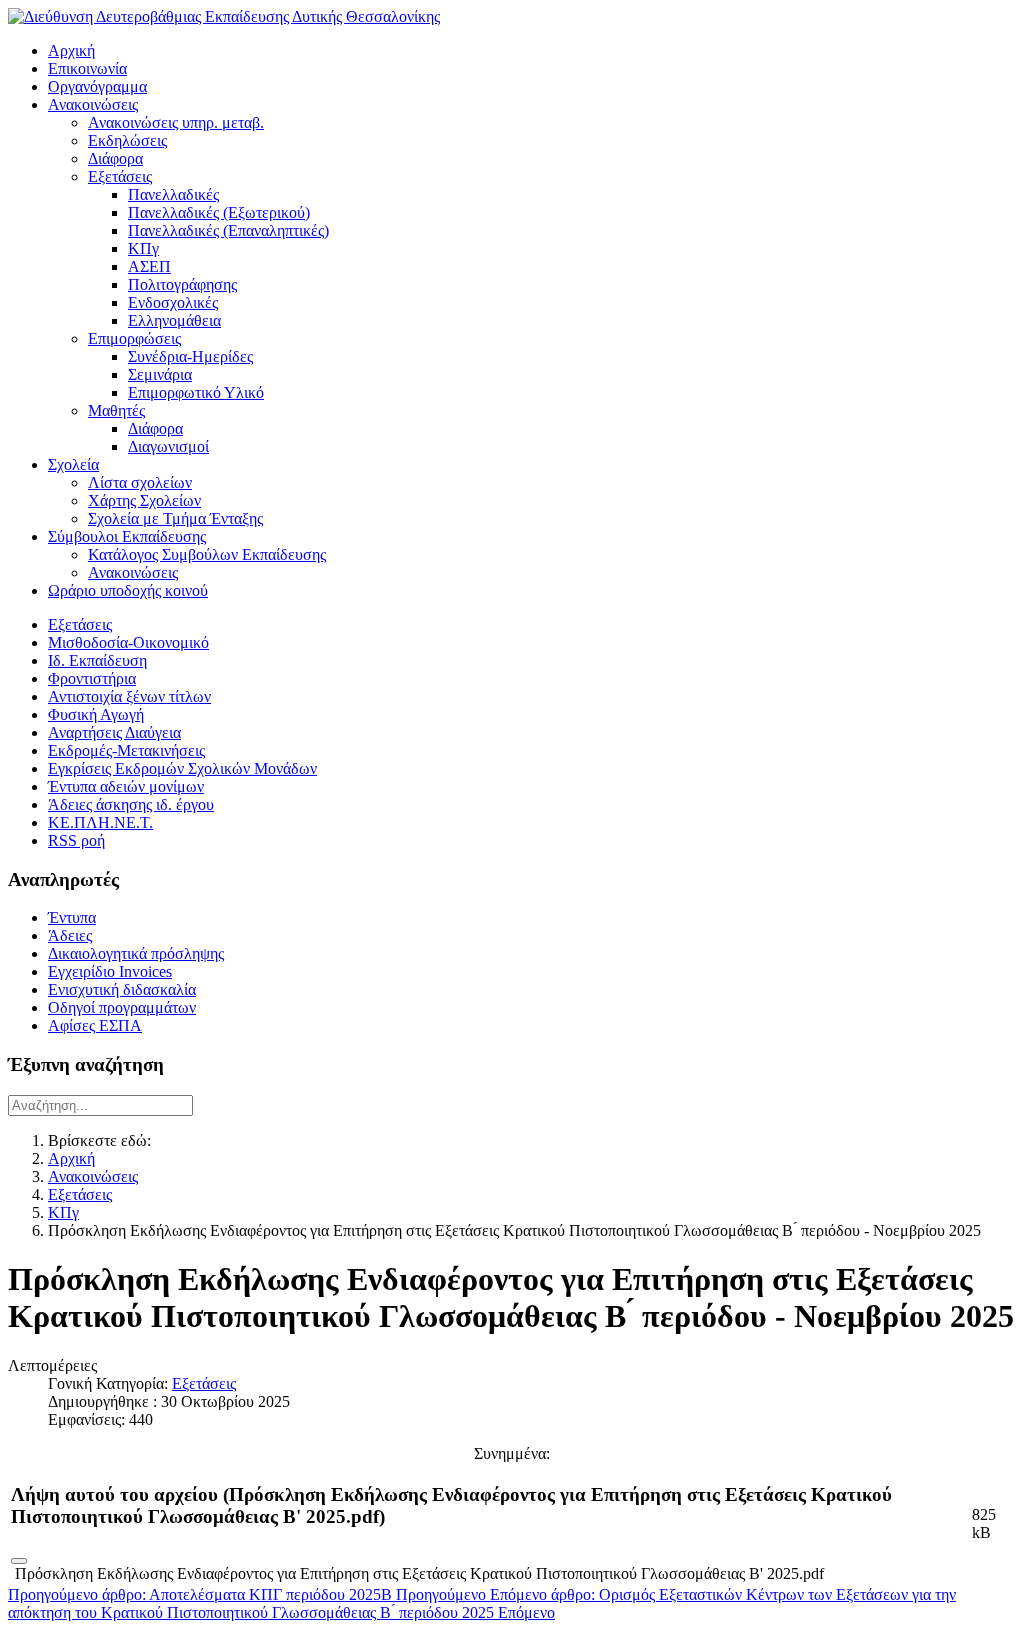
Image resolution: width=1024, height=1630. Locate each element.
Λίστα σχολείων (140, 482)
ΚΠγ (143, 248)
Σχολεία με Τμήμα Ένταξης (175, 518)
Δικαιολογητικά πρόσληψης (136, 953)
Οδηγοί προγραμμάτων (122, 1007)
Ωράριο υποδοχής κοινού (128, 590)
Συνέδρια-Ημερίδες (190, 356)
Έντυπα (72, 917)
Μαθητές (116, 410)
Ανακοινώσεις (93, 104)
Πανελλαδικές (173, 194)
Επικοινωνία (87, 68)
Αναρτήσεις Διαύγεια (114, 732)
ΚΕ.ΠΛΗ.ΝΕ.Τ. (100, 822)
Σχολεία (73, 464)
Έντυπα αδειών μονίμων (126, 786)
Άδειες (70, 935)
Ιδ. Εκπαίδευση (97, 660)
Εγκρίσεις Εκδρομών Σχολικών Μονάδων (182, 768)
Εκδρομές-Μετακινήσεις (126, 750)
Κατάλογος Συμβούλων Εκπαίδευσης (207, 554)
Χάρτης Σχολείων (144, 500)
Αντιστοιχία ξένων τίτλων (129, 696)
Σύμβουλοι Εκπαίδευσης (127, 536)
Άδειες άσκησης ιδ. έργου (131, 804)
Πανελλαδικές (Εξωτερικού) (219, 212)
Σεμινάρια (160, 374)
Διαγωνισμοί (168, 446)
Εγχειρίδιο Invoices (110, 971)
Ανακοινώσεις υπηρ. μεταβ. (176, 122)
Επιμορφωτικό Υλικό (196, 392)
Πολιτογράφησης (182, 284)
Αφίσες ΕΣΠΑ (95, 1025)
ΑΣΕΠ (149, 266)
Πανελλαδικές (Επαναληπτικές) (228, 230)
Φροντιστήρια (92, 678)
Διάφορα (115, 158)
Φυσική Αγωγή (96, 714)
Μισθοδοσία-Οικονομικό (128, 642)
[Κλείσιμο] (19, 1561)
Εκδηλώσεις (127, 140)
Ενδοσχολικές (173, 302)
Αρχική (71, 50)
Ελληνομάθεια (174, 320)
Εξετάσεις (120, 176)
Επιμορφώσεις (134, 338)
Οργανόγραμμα (97, 86)
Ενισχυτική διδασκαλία (122, 989)
